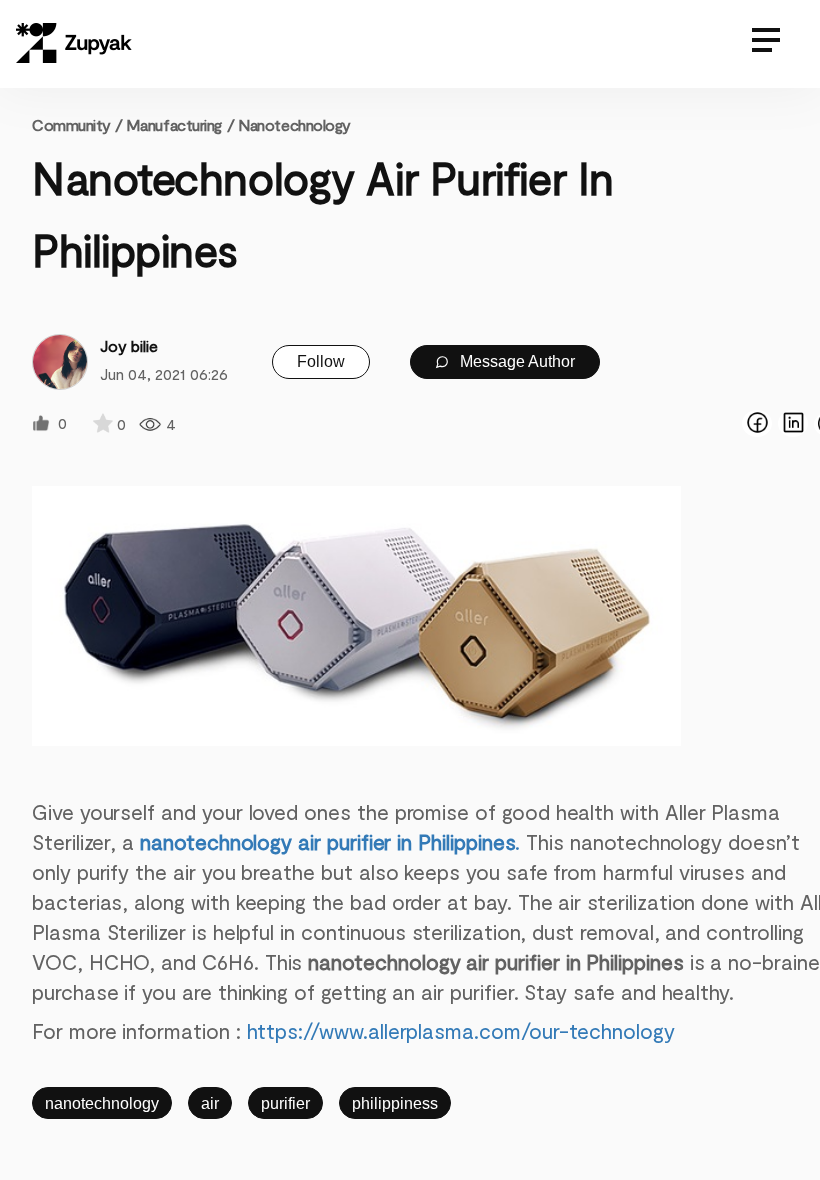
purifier (285, 1103)
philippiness (395, 1103)
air (210, 1103)
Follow (321, 361)
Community (77, 124)
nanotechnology (102, 1103)
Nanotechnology (294, 124)
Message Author (515, 361)
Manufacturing (174, 124)
